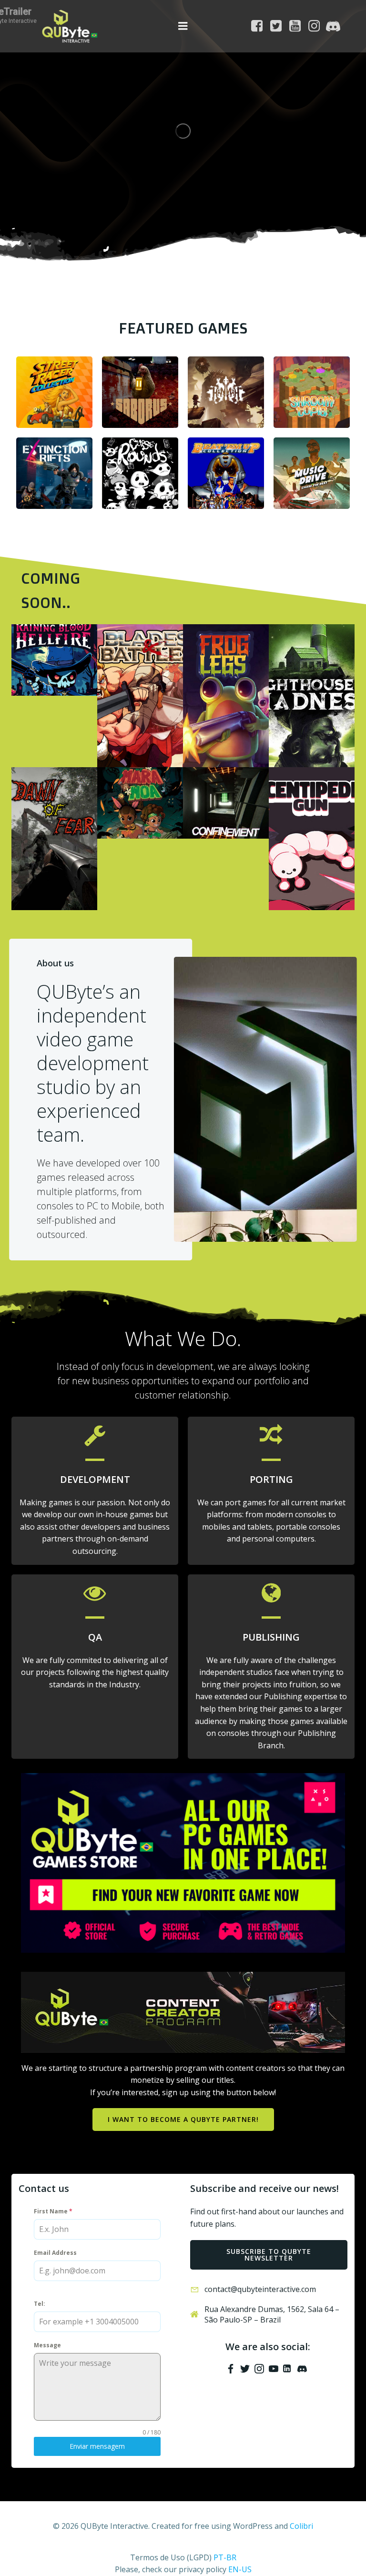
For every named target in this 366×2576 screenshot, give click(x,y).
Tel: (40, 2304)
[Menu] (183, 26)
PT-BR (225, 2557)
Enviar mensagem (97, 2446)
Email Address (55, 2253)
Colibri (301, 2526)
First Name (53, 2211)
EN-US (240, 2569)
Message (47, 2345)
